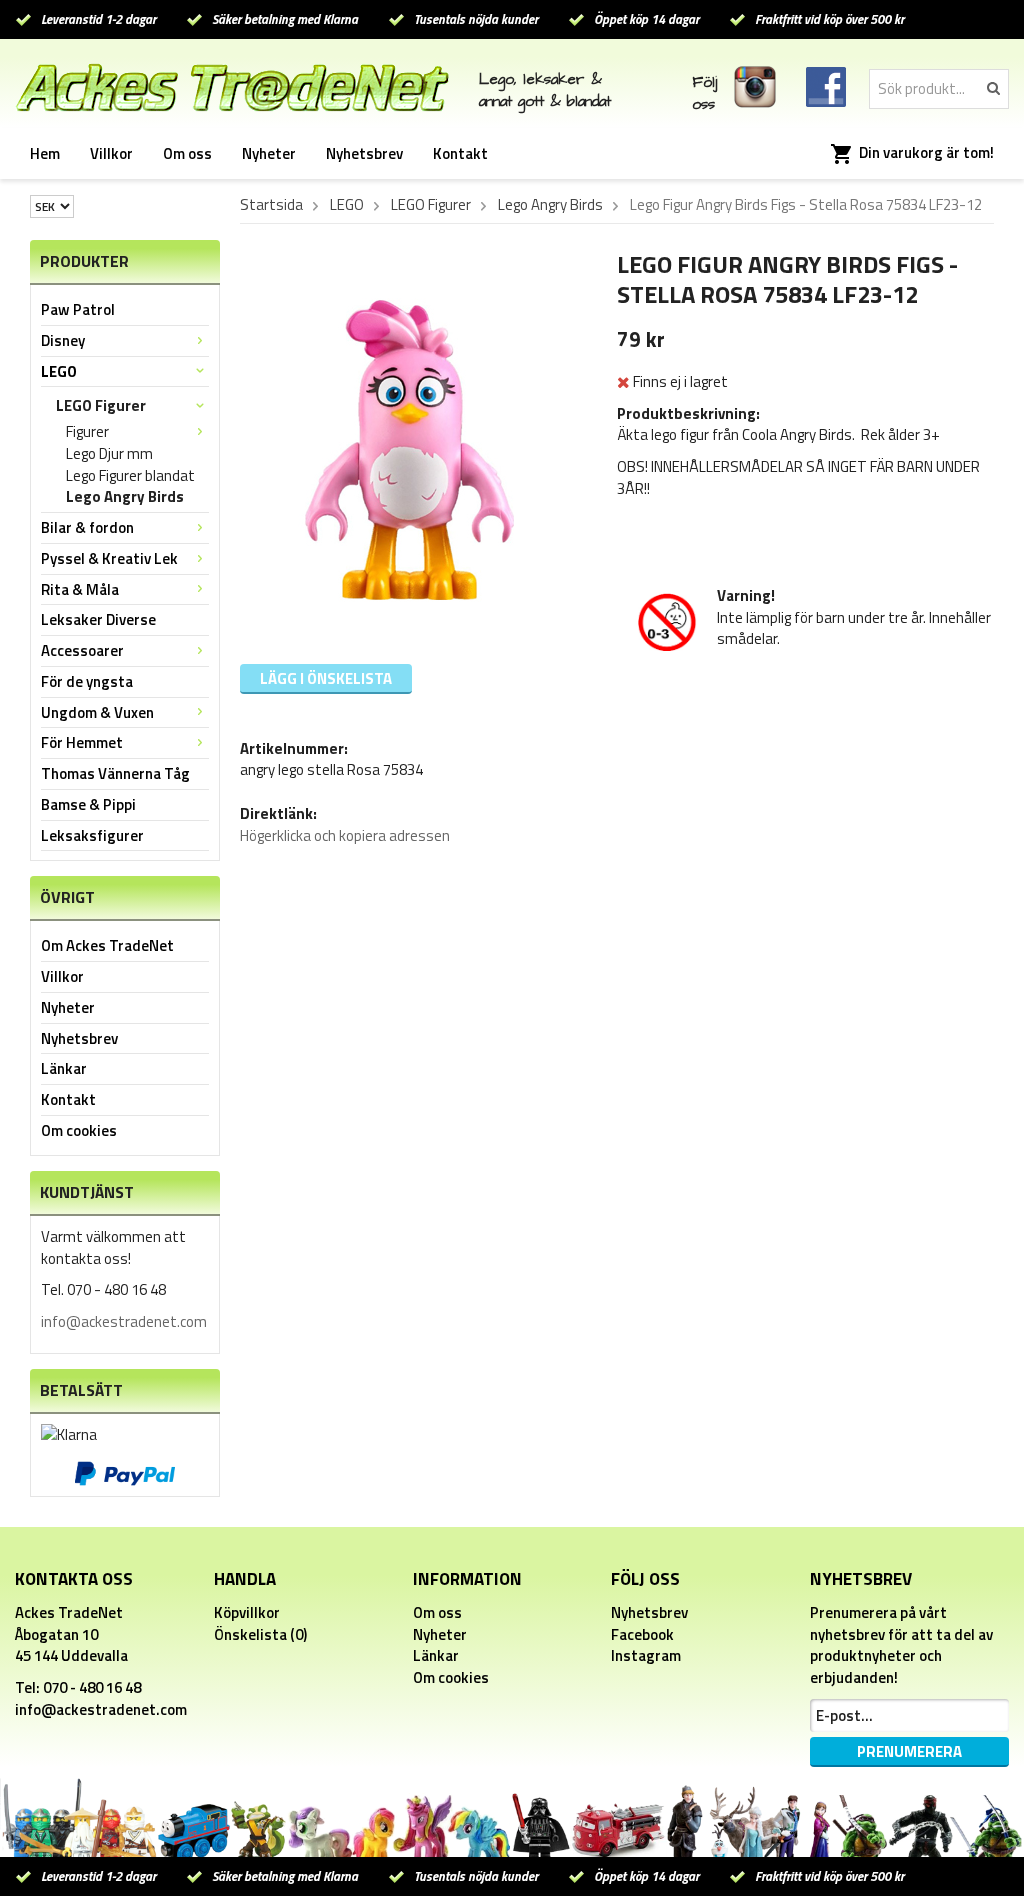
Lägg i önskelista (326, 678)
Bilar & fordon (87, 527)
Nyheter (269, 153)
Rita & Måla (80, 589)
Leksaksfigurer (92, 835)
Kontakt (460, 153)
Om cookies (79, 1130)
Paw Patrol (78, 309)
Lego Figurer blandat (130, 476)
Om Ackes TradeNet (107, 945)
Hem (45, 153)
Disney (63, 340)
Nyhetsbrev (364, 153)
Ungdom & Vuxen (97, 712)
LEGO (59, 371)
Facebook (642, 1634)
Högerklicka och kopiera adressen (345, 835)
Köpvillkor (247, 1612)
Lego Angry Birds (125, 497)
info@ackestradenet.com (124, 1321)
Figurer (87, 432)
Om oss (187, 153)
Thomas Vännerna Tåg (115, 773)
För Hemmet (82, 742)
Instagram (646, 1655)
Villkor (111, 153)
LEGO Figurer (101, 405)
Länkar (64, 1068)
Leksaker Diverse (98, 619)
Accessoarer (82, 650)
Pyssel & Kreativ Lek (109, 558)
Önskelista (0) (260, 1634)
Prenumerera (909, 1751)
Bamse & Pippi (88, 804)
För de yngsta (87, 681)
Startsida (271, 205)
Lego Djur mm (109, 454)
